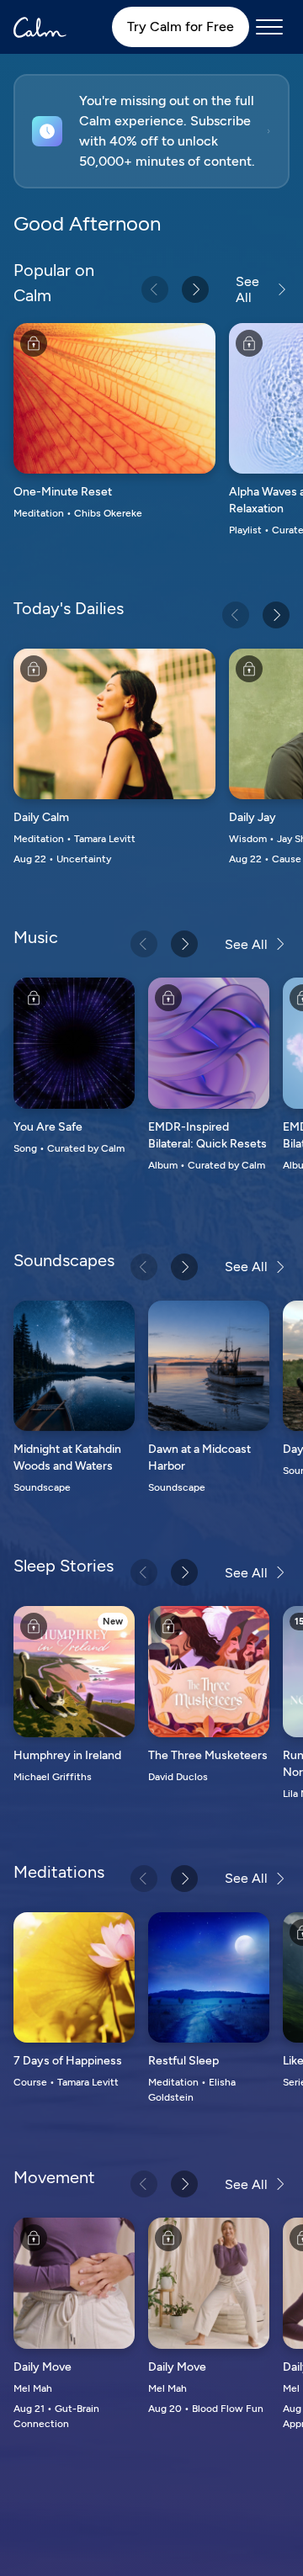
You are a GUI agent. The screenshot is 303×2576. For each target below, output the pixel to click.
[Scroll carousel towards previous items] (155, 289)
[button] (151, 131)
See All (247, 289)
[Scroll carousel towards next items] (195, 289)
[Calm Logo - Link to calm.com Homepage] (40, 27)
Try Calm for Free (181, 27)
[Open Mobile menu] (269, 27)
